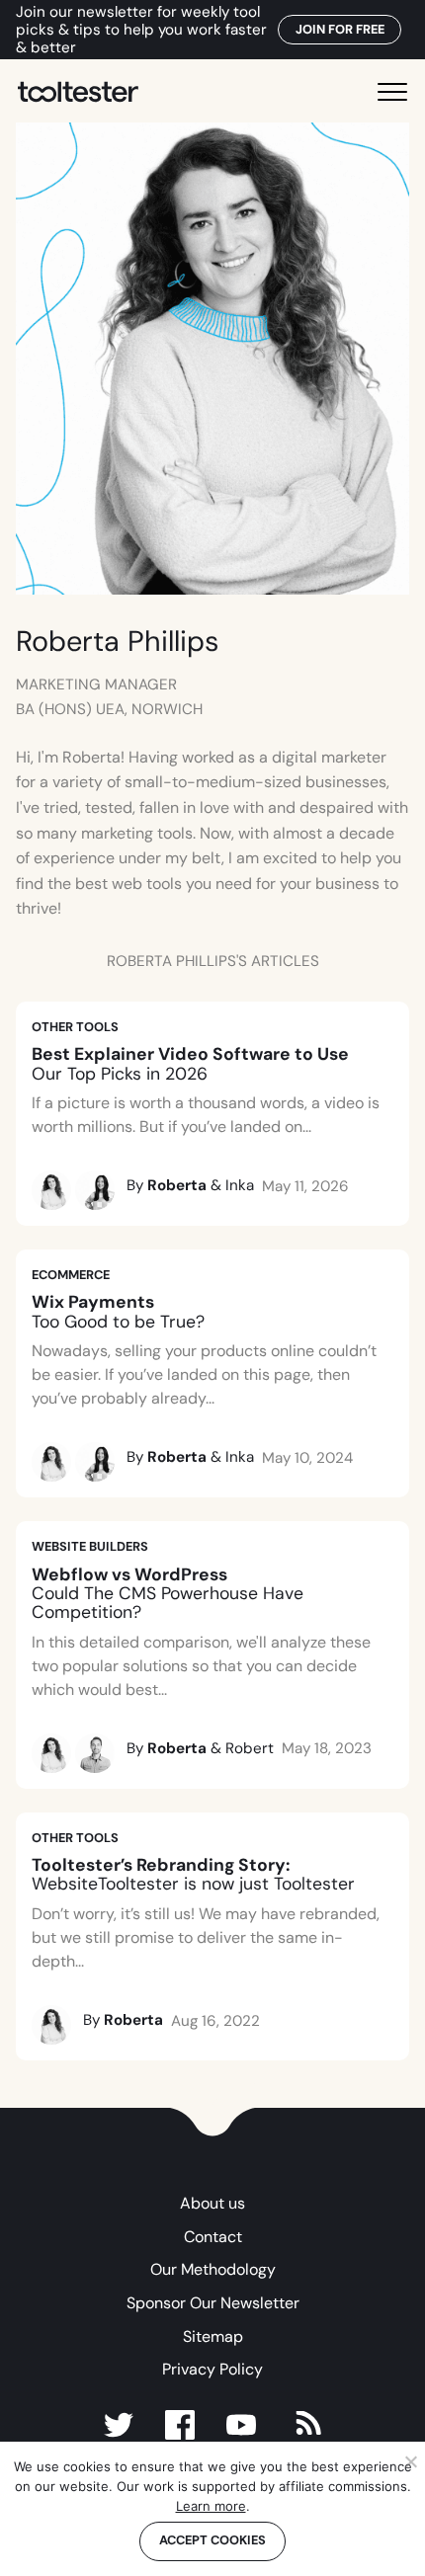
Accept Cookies (212, 2540)
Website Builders (90, 1546)
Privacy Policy (212, 2369)
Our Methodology (213, 2269)
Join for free (340, 29)
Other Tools (75, 1027)
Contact (213, 2237)
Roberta (177, 1185)
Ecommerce (71, 1275)
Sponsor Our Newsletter (213, 2303)
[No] (410, 2461)
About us (212, 2203)
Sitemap (213, 2336)
